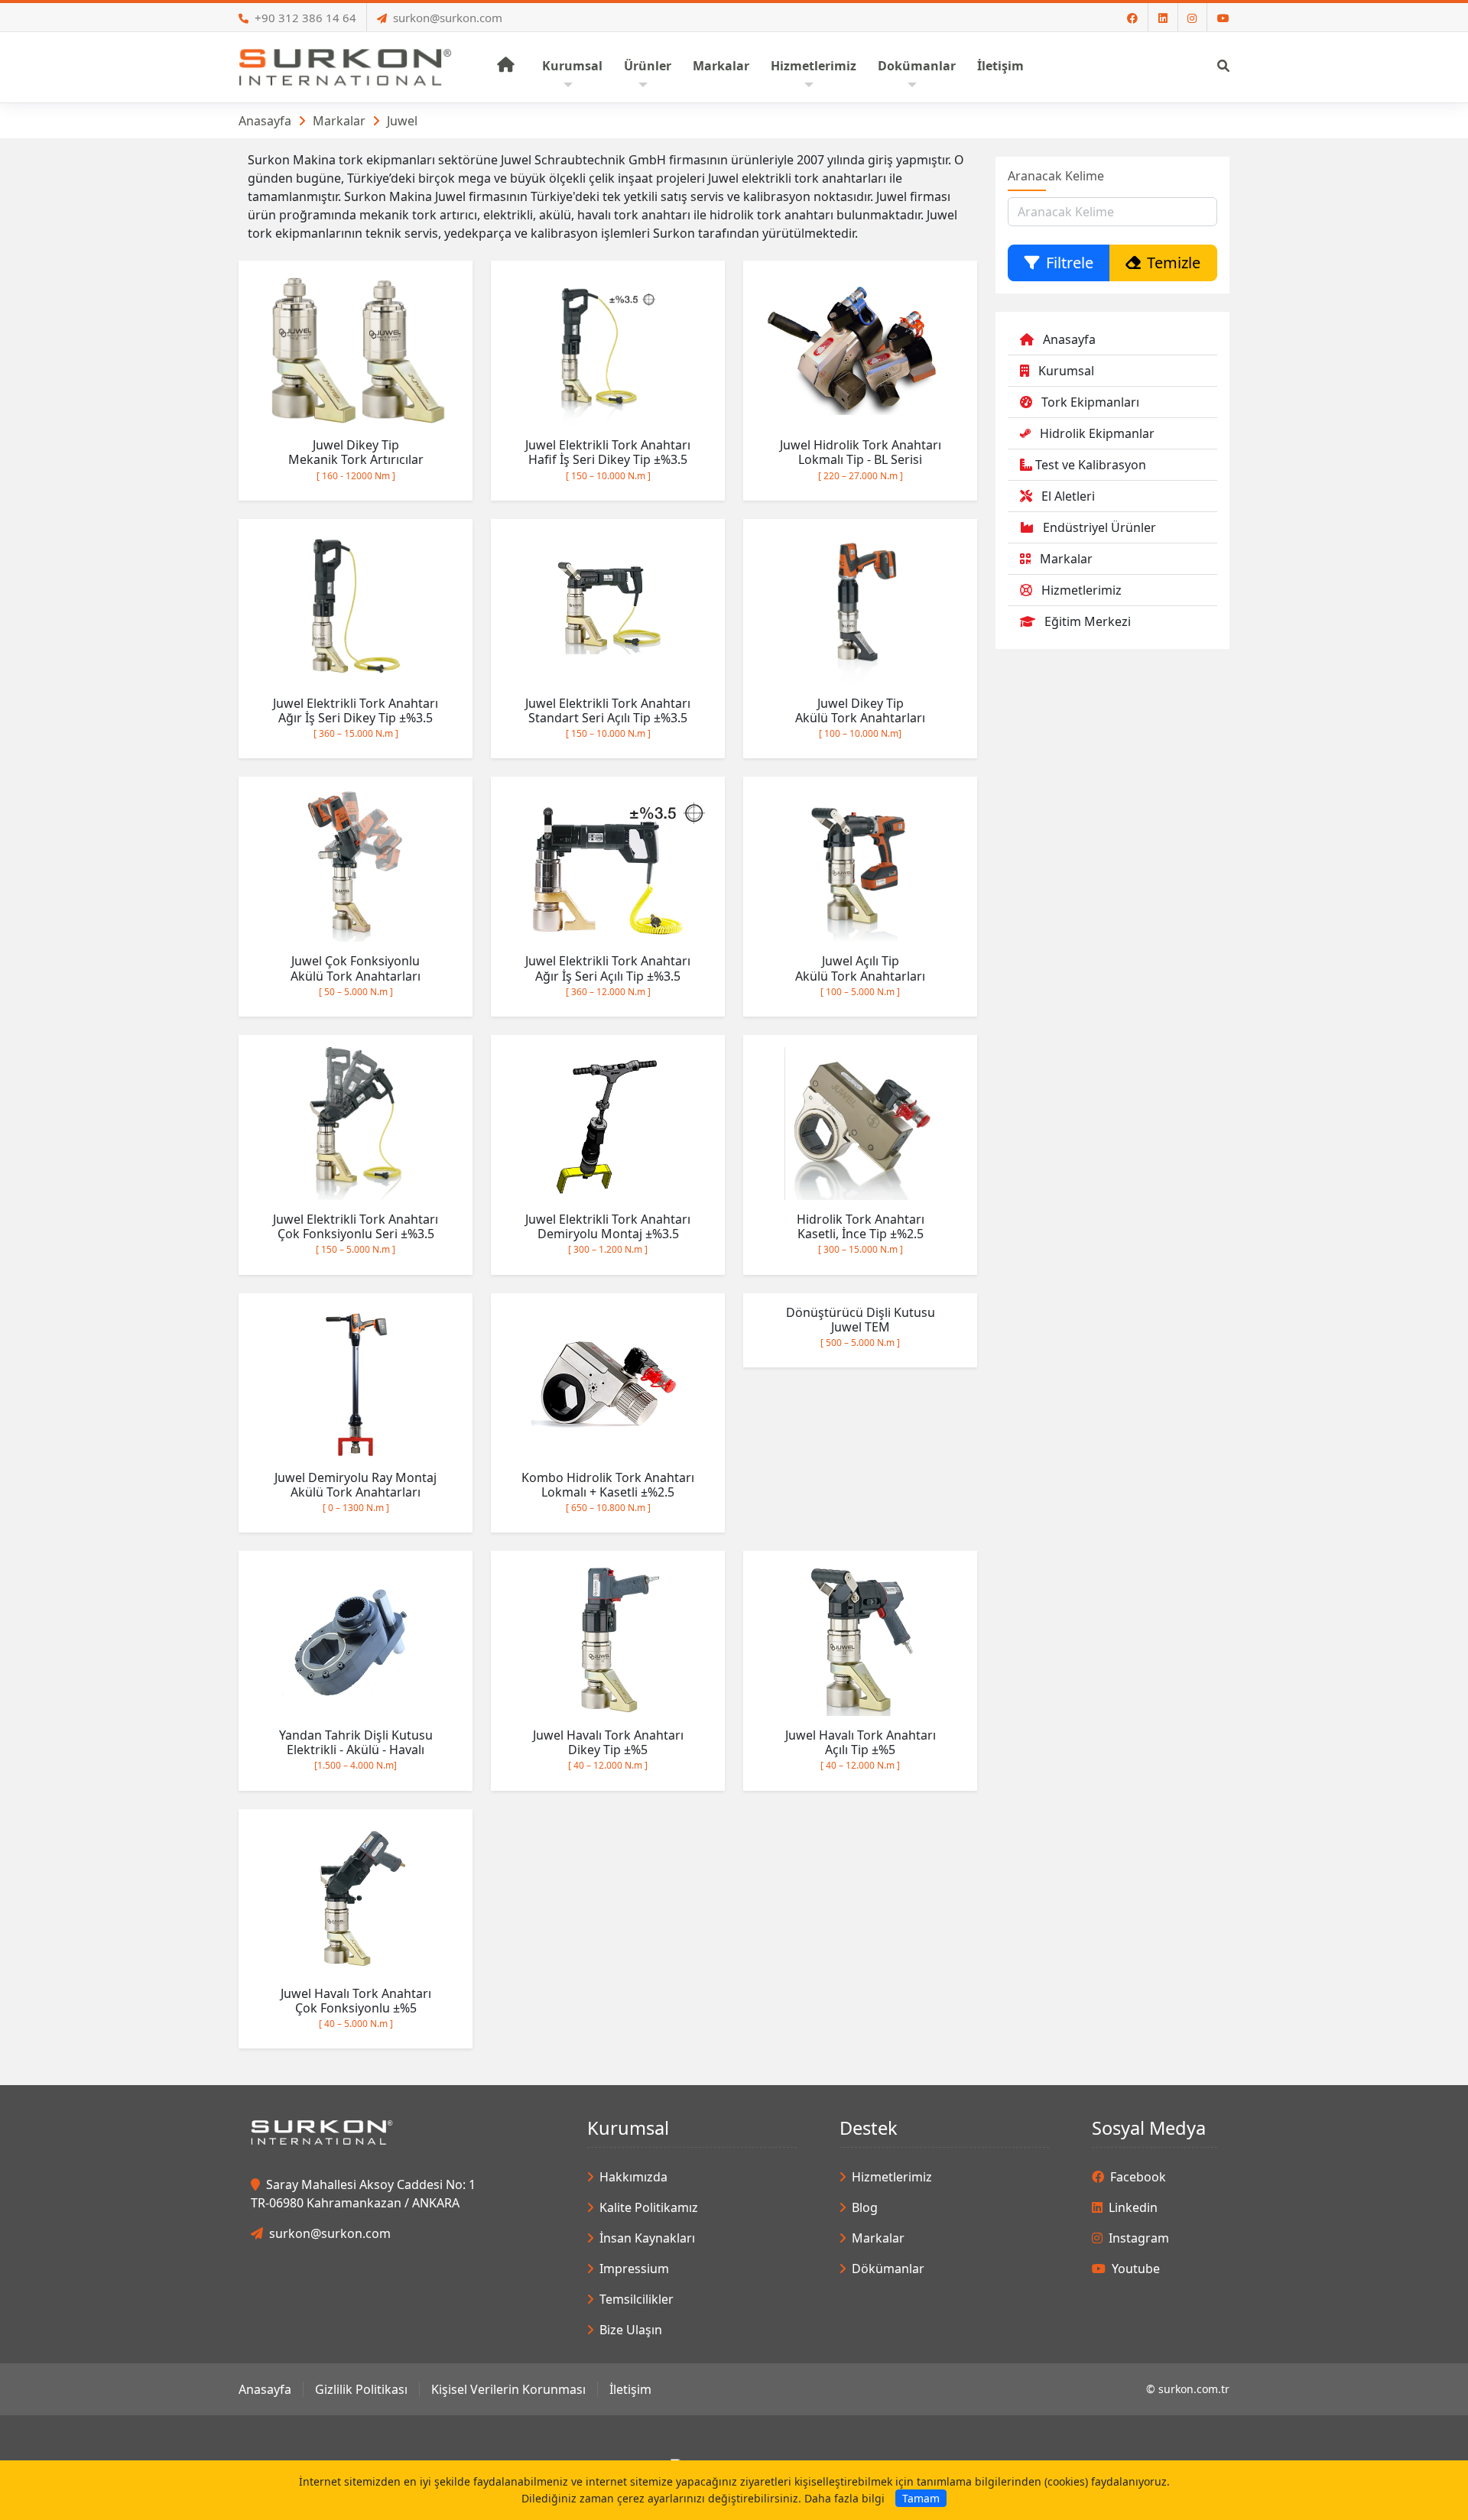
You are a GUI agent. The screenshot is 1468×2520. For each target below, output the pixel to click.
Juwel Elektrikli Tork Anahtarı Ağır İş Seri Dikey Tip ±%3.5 (356, 717)
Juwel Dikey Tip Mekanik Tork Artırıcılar (356, 459)
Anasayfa (265, 121)
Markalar (339, 121)
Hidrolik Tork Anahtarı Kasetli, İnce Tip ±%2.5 (861, 1233)
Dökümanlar (888, 2269)
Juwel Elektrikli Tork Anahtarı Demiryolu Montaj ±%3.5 (608, 1233)
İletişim (630, 2389)
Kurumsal (1066, 371)
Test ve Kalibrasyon (1091, 465)
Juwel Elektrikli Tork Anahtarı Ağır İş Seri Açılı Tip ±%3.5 (608, 975)
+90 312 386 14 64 (305, 18)
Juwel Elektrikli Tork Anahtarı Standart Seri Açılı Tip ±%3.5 (608, 717)
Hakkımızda (633, 2177)
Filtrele (1070, 263)
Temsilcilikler (637, 2299)
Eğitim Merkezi (1088, 621)
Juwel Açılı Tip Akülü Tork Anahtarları (860, 975)
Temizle (1174, 263)
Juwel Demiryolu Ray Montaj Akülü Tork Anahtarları (356, 1492)
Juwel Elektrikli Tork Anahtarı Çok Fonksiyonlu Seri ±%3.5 (356, 1233)
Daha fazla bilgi (844, 2498)
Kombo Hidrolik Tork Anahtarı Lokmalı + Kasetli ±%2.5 (608, 1492)
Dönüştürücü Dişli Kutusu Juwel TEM (861, 1326)
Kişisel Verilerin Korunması (508, 2389)
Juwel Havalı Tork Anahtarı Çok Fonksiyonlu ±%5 (356, 2008)
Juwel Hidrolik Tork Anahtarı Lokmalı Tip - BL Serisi (861, 459)
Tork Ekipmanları (1090, 402)
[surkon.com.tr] (345, 66)
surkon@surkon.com (448, 18)
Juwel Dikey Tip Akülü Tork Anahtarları (860, 717)
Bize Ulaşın (631, 2330)
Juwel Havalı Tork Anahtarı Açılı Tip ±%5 (861, 1749)
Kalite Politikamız (649, 2207)
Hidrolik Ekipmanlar (1097, 433)
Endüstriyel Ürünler (1099, 527)
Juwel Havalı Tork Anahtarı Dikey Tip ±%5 (608, 1749)
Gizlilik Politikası (361, 2389)
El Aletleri (1068, 496)
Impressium (634, 2269)
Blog (865, 2207)
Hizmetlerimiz (1082, 590)
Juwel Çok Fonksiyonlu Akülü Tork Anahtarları (356, 975)
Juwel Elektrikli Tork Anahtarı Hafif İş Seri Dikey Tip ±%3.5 (608, 459)
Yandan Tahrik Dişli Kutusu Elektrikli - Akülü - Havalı (356, 1749)
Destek (869, 2128)
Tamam (921, 2498)
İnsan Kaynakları (647, 2238)
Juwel (402, 121)
